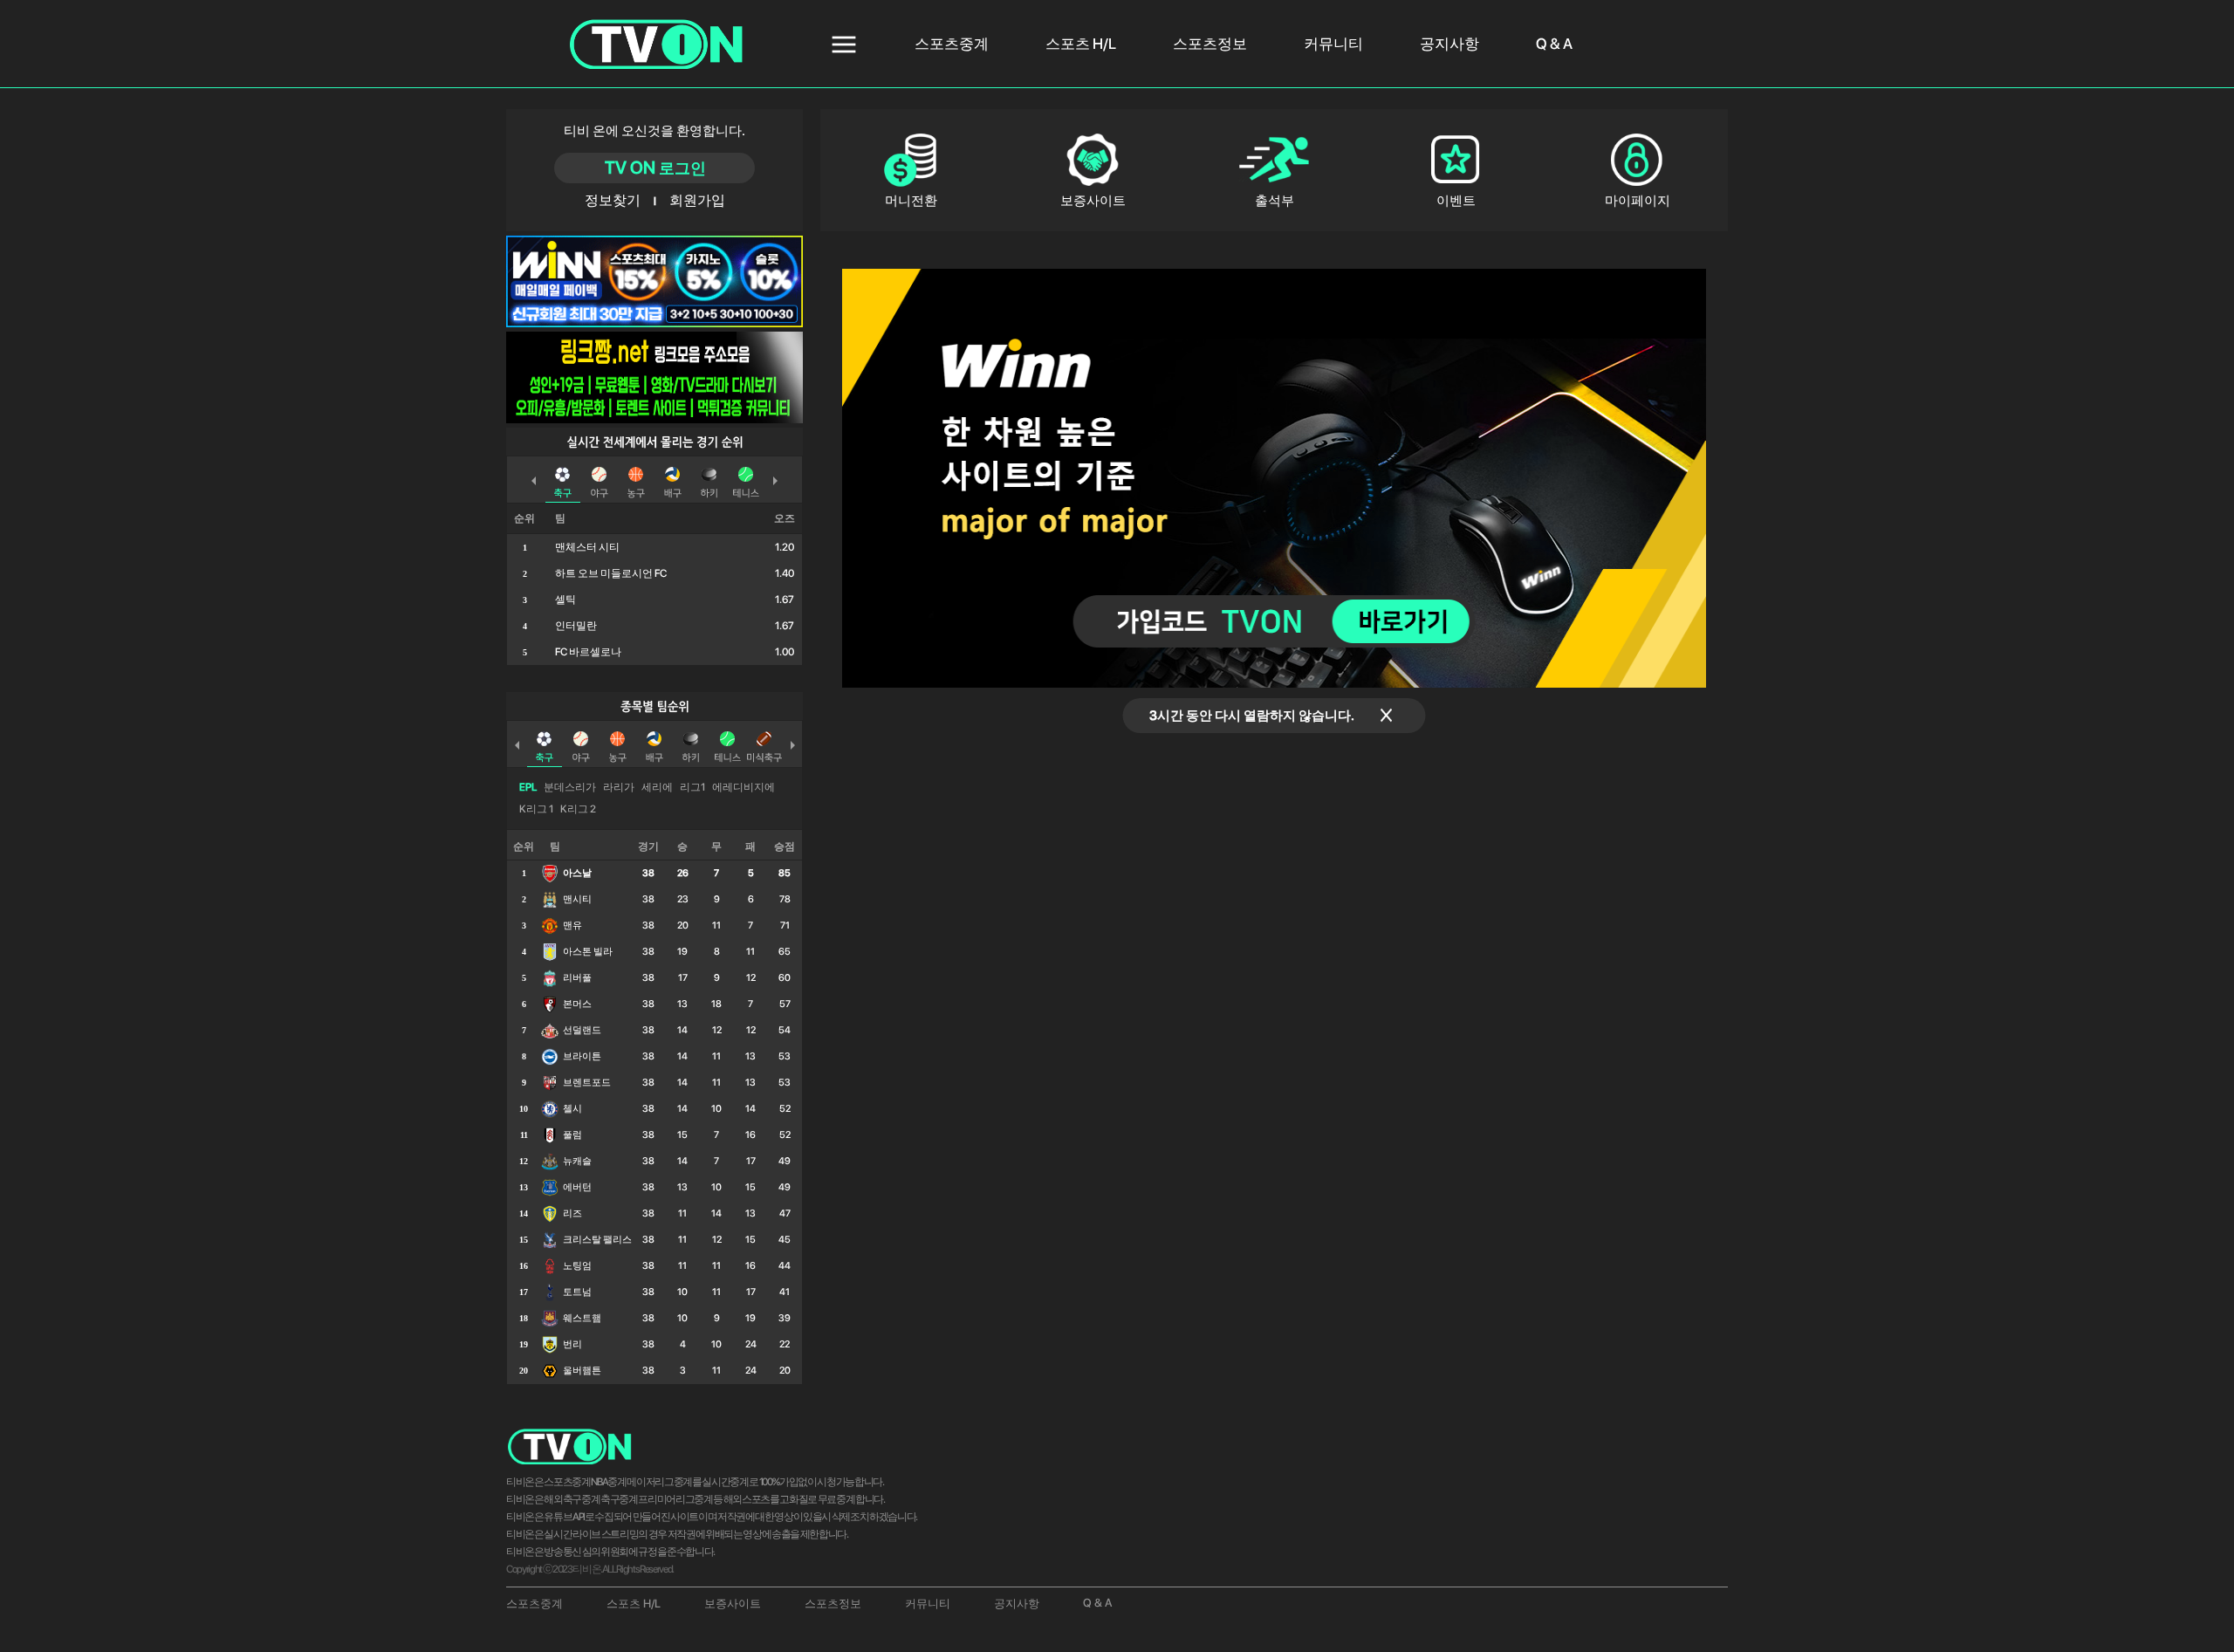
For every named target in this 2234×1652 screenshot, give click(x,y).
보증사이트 (733, 1604)
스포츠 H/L (1081, 44)
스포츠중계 (952, 44)
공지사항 (1449, 44)
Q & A (1554, 44)
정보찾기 (613, 200)
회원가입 (696, 200)
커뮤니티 (1333, 44)
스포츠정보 (1210, 44)
